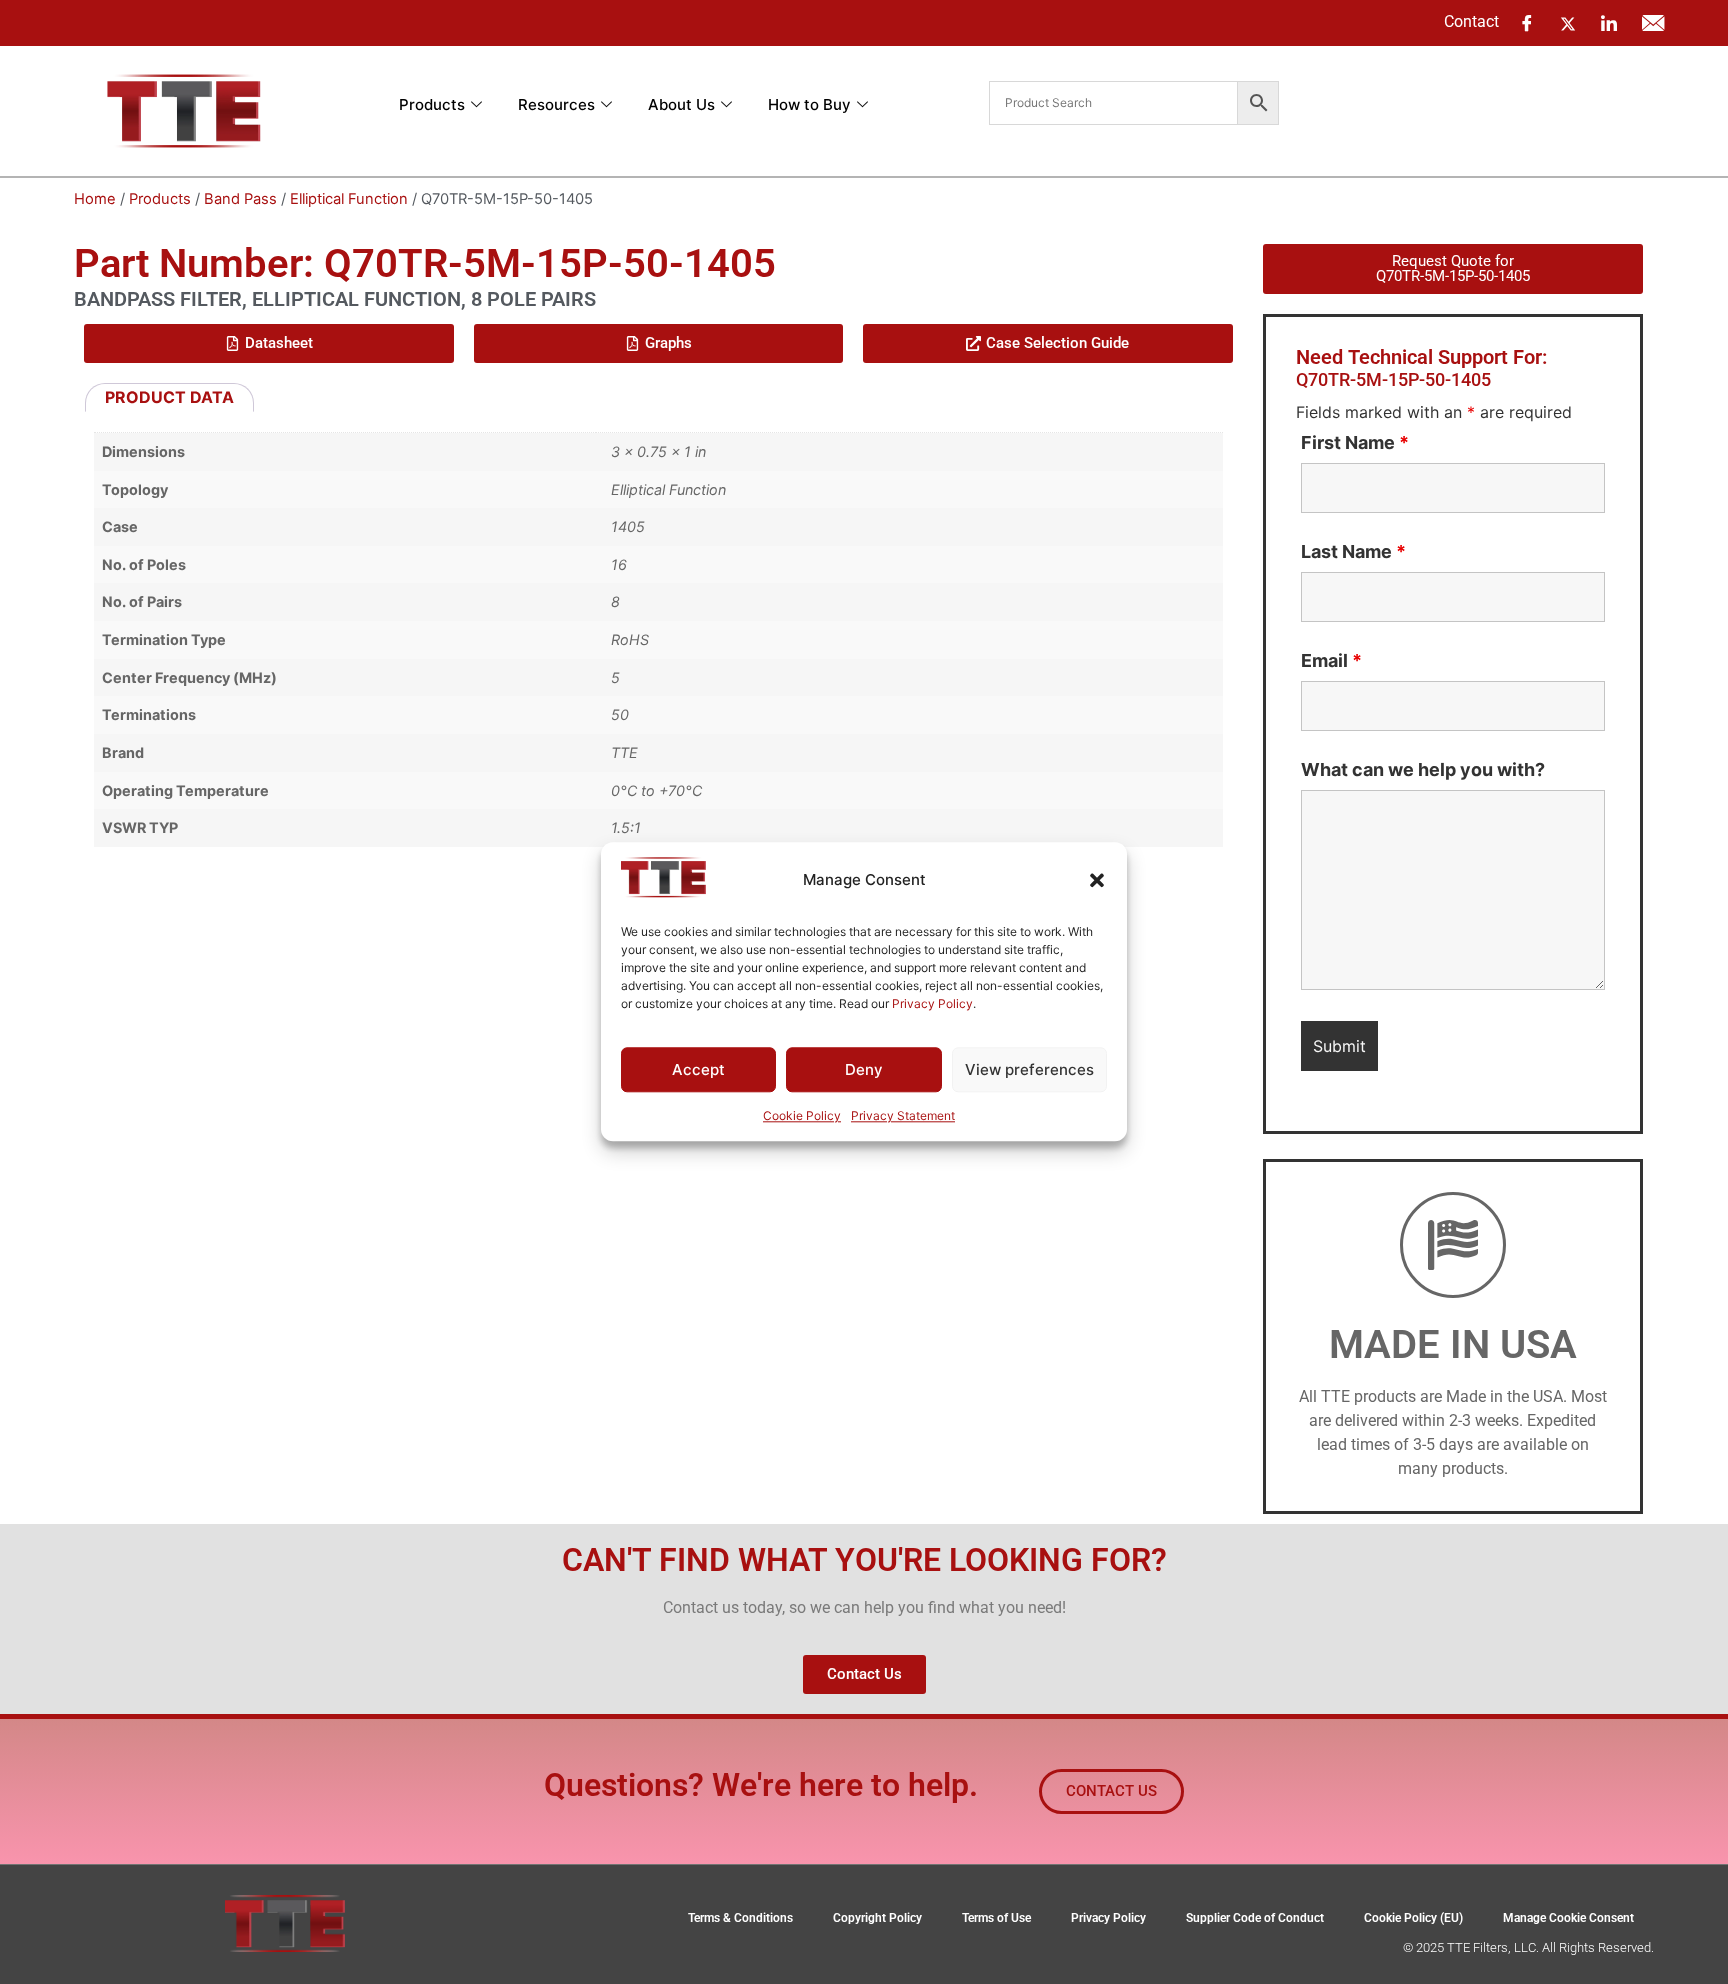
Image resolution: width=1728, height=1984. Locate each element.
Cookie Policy (802, 1116)
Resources (556, 104)
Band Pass (240, 199)
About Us (681, 104)
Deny (864, 1069)
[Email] (1653, 23)
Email (1331, 661)
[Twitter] (1568, 22)
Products (432, 104)
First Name (1355, 443)
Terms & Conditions (740, 1918)
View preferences (1029, 1069)
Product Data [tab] (169, 397)
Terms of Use (996, 1918)
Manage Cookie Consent (1568, 1918)
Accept (698, 1069)
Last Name (1353, 552)
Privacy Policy (932, 1003)
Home (95, 199)
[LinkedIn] (1609, 23)
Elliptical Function (349, 199)
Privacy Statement (903, 1116)
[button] (1097, 880)
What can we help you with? (1423, 770)
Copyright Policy (877, 1918)
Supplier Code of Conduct (1255, 1918)
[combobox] (1113, 103)
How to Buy (809, 104)
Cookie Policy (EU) (1413, 1918)
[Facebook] (1527, 23)
